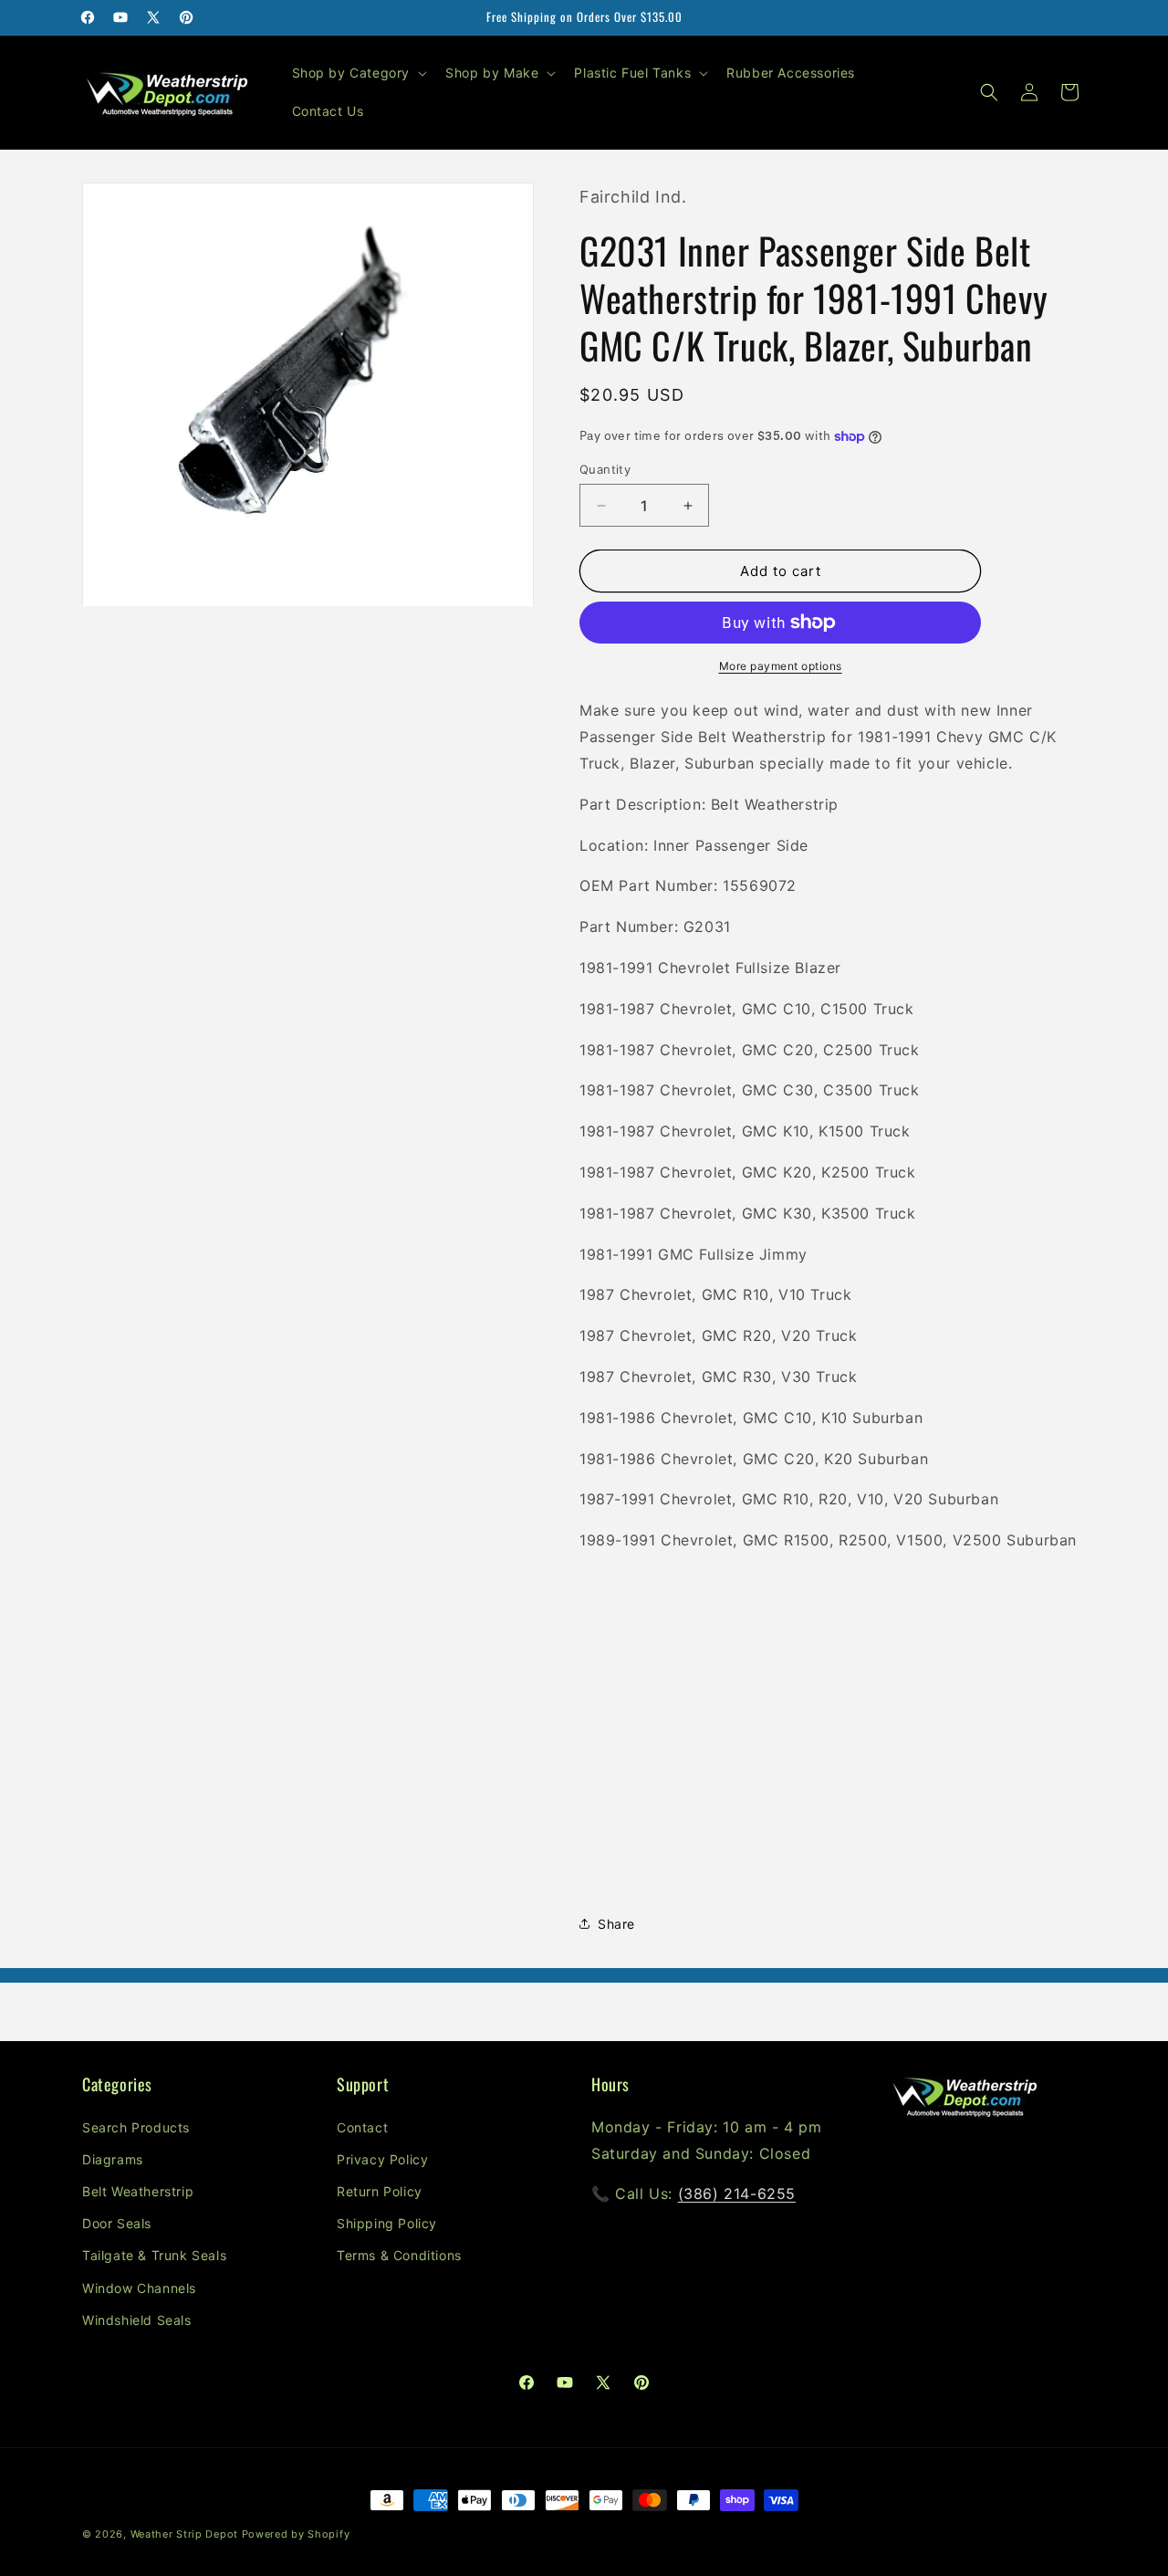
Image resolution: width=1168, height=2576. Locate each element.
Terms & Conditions (399, 2255)
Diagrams (113, 2159)
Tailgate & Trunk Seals (154, 2255)
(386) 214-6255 (737, 2194)
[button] (358, 73)
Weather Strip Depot (184, 2534)
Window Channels (139, 2288)
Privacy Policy (382, 2159)
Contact (362, 2127)
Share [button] (616, 1924)
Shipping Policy (387, 2223)
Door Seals (117, 2223)
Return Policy (380, 2191)
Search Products (136, 2127)
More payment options (781, 666)
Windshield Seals (137, 2320)
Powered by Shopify (296, 2534)
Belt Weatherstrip (138, 2191)
